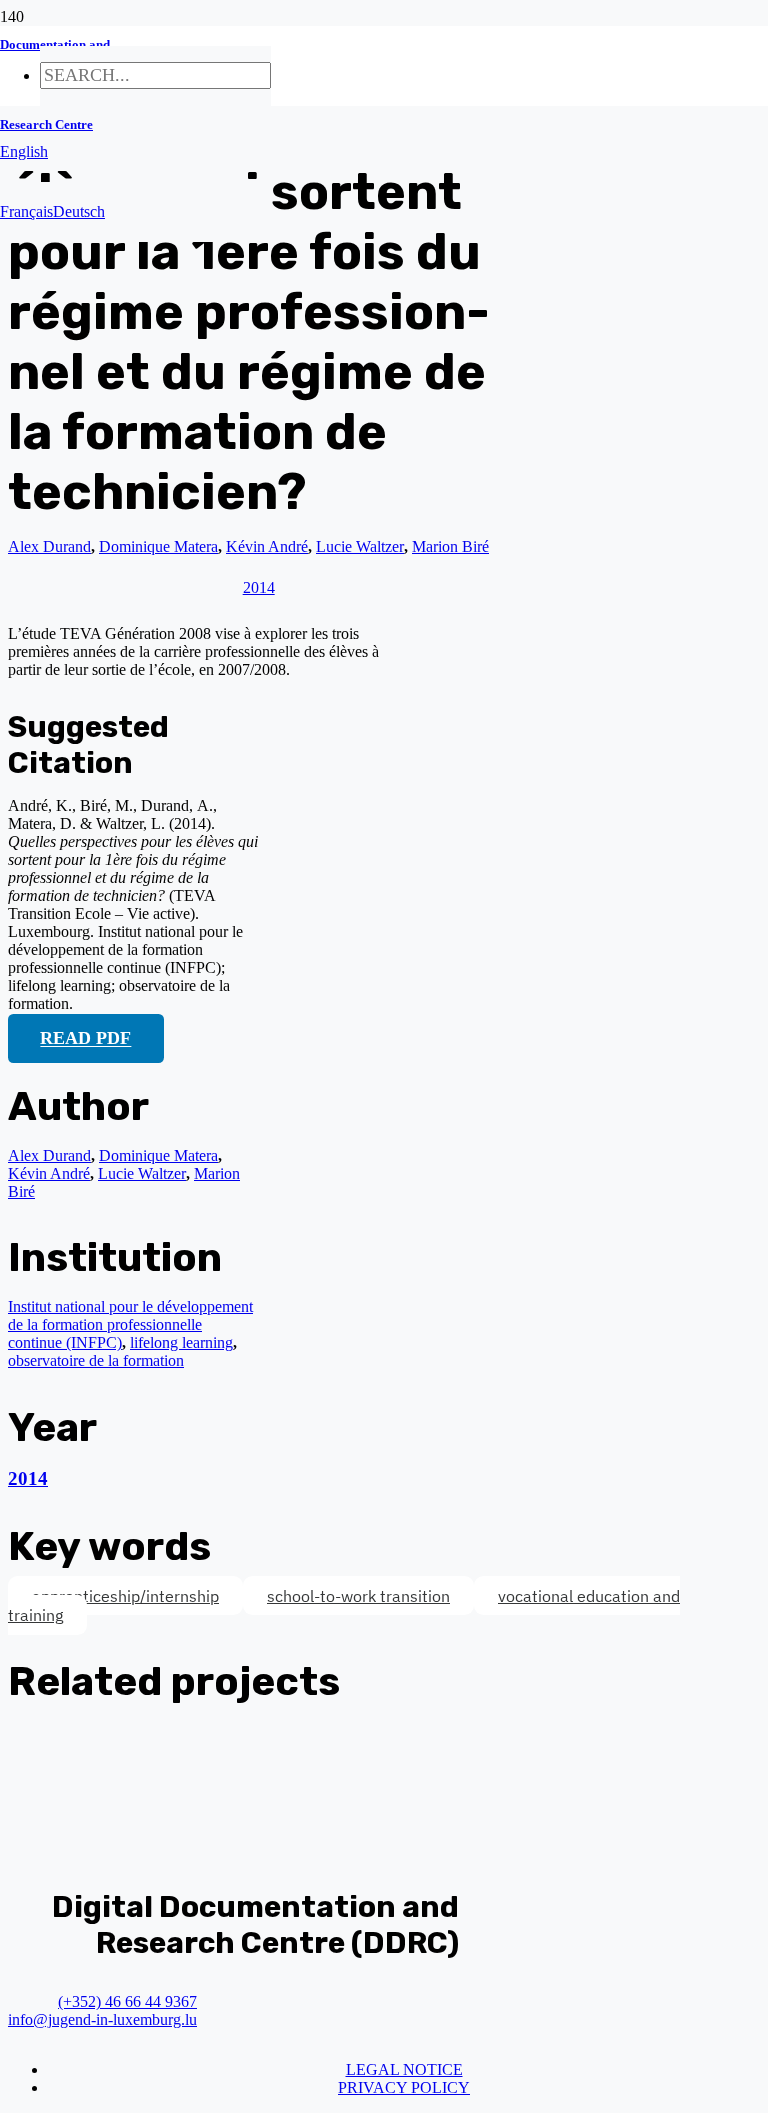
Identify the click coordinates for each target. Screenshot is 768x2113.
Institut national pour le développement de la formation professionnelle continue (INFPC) (130, 1324)
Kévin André (49, 1173)
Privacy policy (404, 2087)
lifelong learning (181, 1342)
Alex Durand (49, 546)
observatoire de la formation (96, 1360)
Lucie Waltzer (142, 1173)
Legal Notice (404, 2069)
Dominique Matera (158, 1155)
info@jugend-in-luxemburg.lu (102, 2019)
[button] (24, 151)
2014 (28, 1478)
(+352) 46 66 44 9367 (127, 2001)
